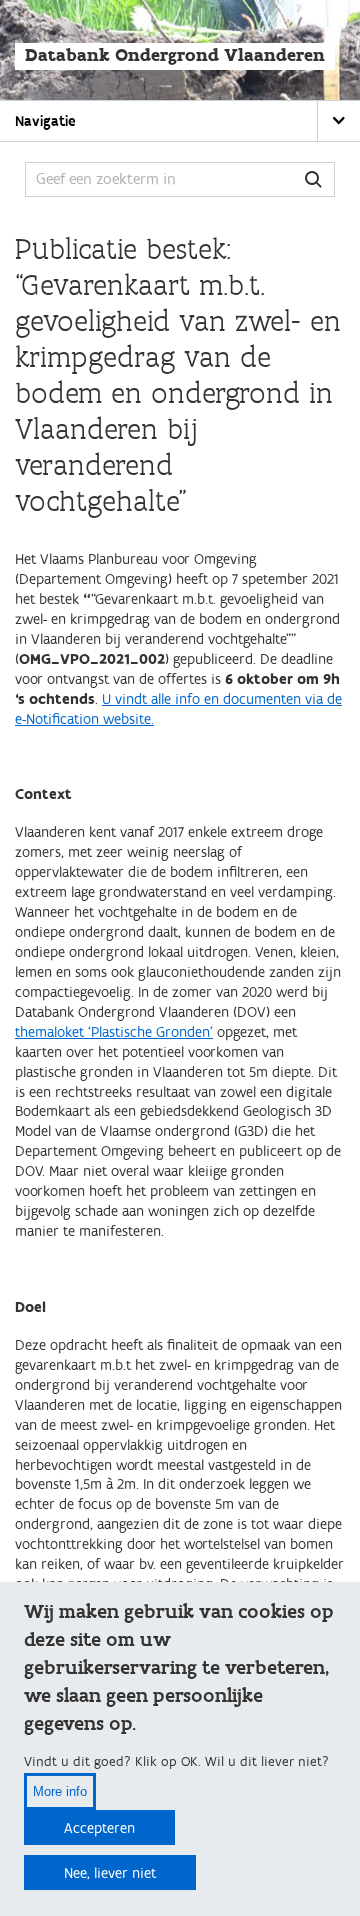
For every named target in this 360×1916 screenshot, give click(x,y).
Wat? (313, 179)
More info (60, 1791)
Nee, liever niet (110, 1873)
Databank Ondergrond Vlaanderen (175, 55)
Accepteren (99, 1828)
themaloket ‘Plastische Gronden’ (114, 1032)
